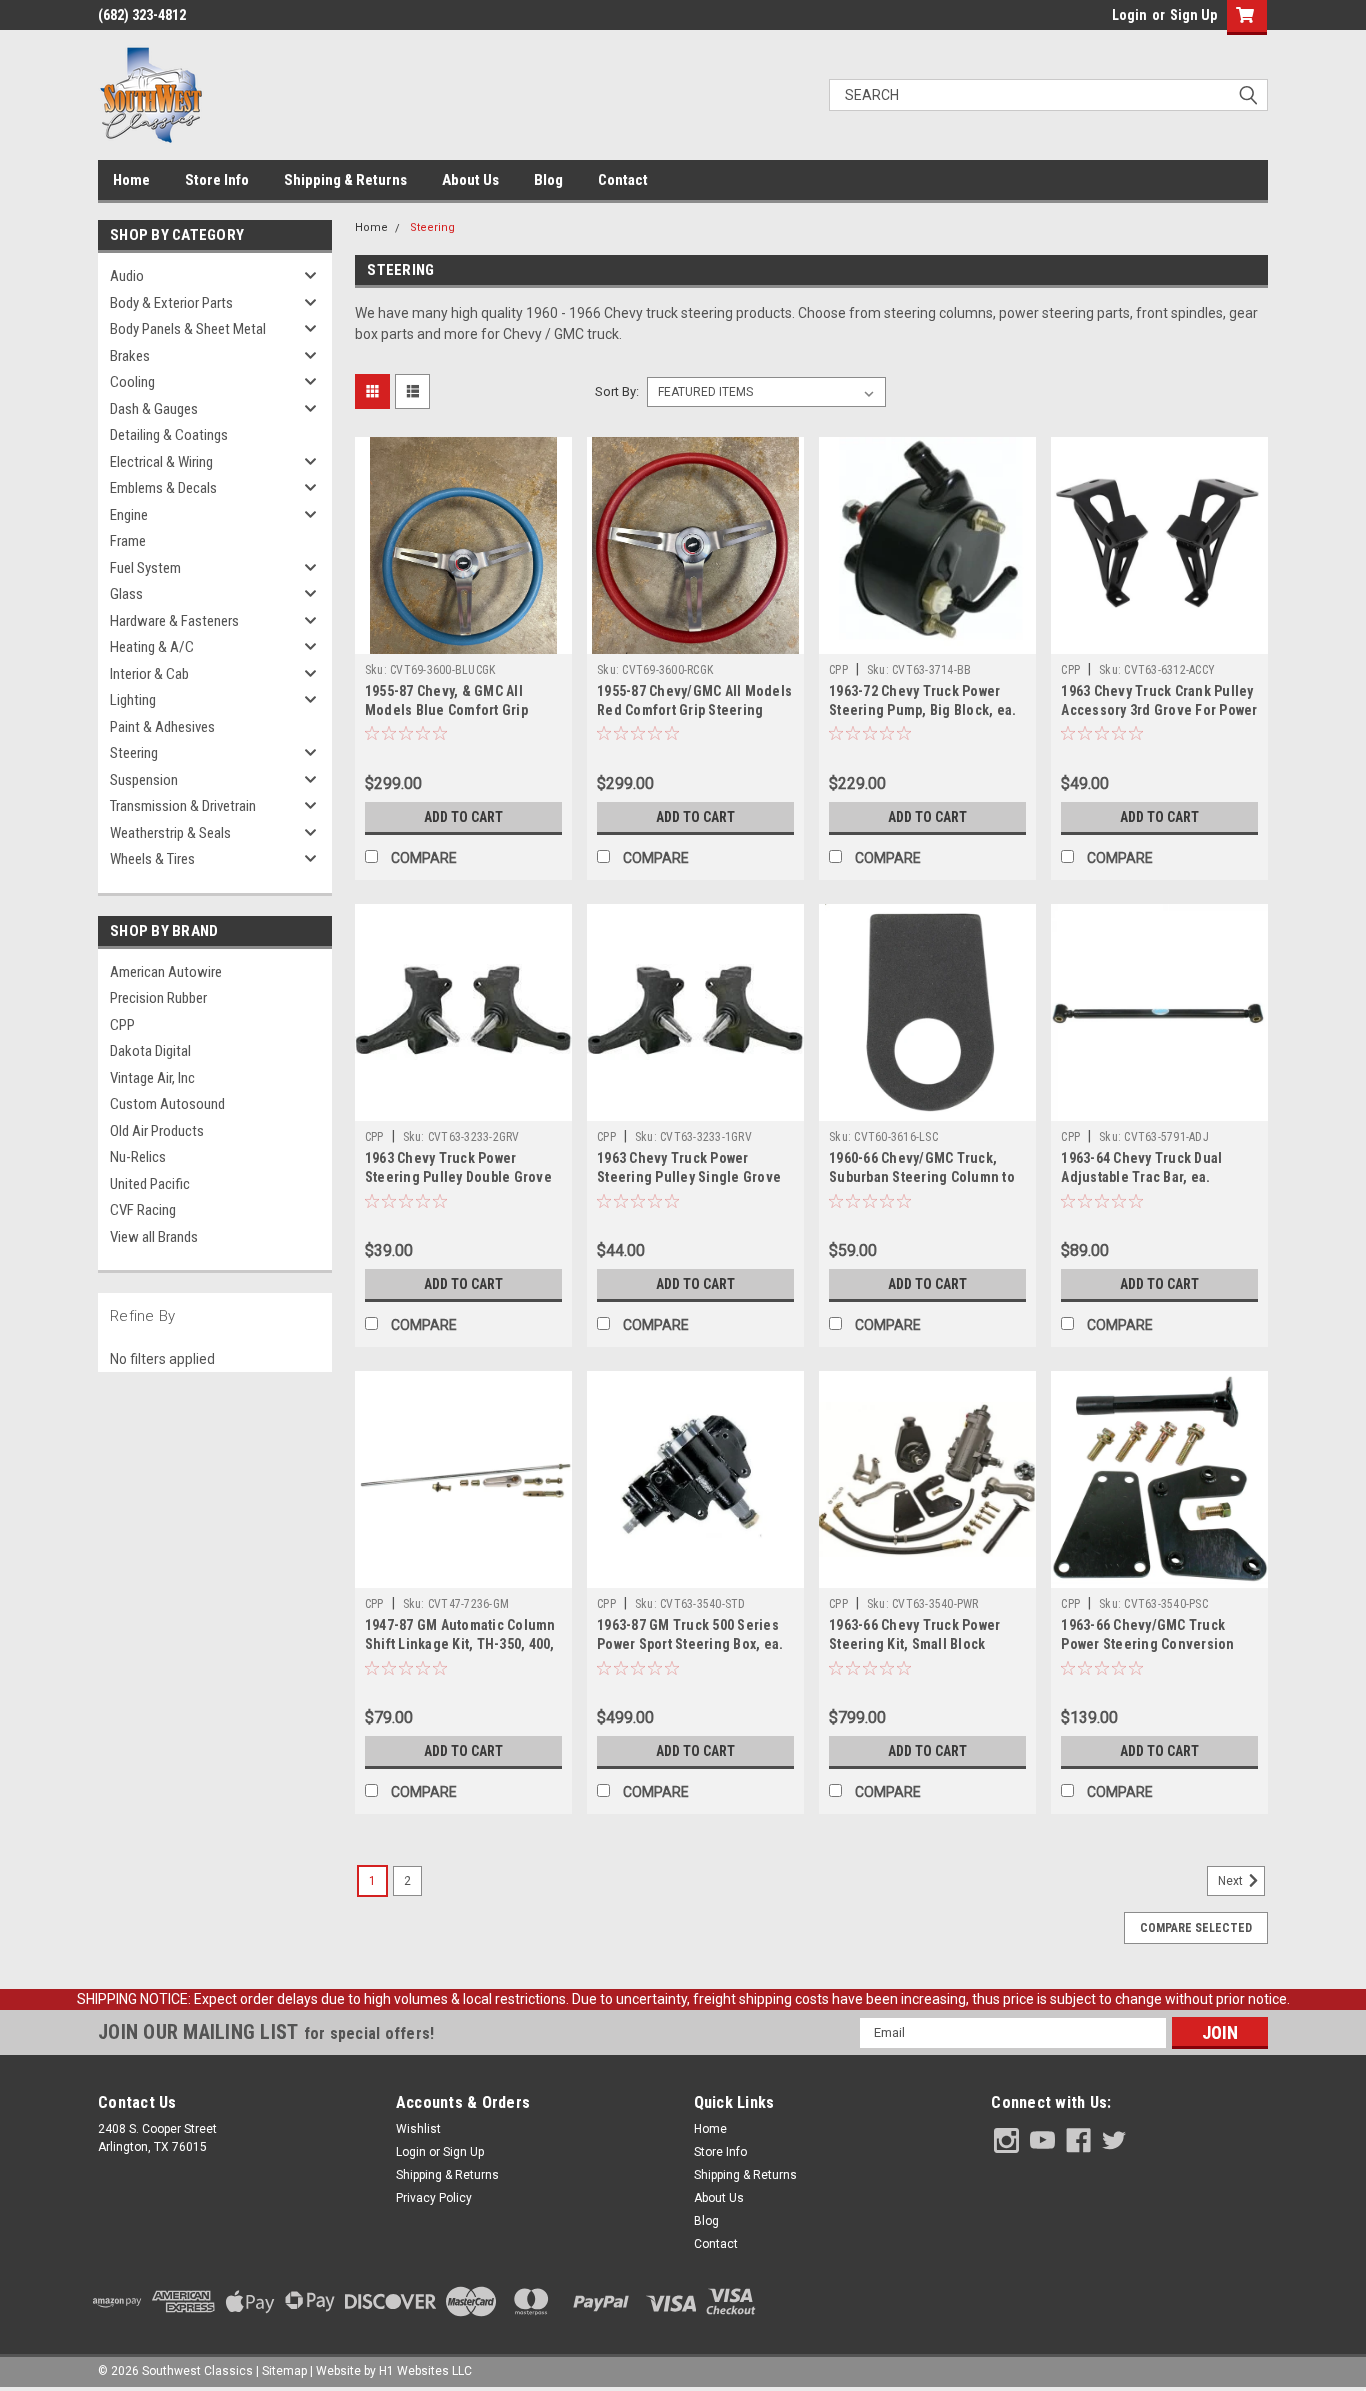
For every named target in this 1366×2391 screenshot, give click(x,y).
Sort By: (617, 391)
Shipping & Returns (345, 180)
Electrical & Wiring (161, 462)
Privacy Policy (434, 2198)
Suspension (144, 780)
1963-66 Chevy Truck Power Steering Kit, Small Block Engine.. (914, 1644)
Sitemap (284, 2371)
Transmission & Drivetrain (183, 806)
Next (1232, 1881)
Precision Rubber (158, 998)
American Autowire (166, 972)
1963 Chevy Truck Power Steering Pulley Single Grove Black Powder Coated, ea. (689, 1177)
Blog (548, 180)
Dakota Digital (150, 1051)
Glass (126, 594)
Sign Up (1193, 15)
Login (1129, 15)
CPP (122, 1025)
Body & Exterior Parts (171, 303)
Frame (128, 541)
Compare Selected (1196, 1928)
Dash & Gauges (154, 409)
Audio (127, 276)
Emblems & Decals (163, 488)
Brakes (130, 356)
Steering (134, 753)
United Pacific (150, 1184)
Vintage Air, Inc (152, 1078)
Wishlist (418, 2129)
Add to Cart (463, 817)
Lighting (133, 700)
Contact (623, 180)
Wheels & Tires (152, 859)
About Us (470, 180)
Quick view (463, 639)
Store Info (217, 180)
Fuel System (145, 568)
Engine (129, 515)
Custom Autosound (167, 1104)
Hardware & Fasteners (174, 621)
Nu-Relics (138, 1157)
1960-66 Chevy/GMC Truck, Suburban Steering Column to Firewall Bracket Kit (922, 1177)
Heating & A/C (152, 647)
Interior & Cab (149, 674)
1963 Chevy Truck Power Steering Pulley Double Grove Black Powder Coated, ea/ (458, 1177)
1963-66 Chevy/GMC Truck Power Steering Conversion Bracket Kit (1147, 1644)
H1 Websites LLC (425, 2371)
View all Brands (154, 1237)
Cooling (132, 382)
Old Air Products (157, 1131)
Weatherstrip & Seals (170, 833)
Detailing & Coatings (169, 435)
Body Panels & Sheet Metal (188, 329)
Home (131, 180)
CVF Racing (143, 1210)
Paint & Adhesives (162, 727)
